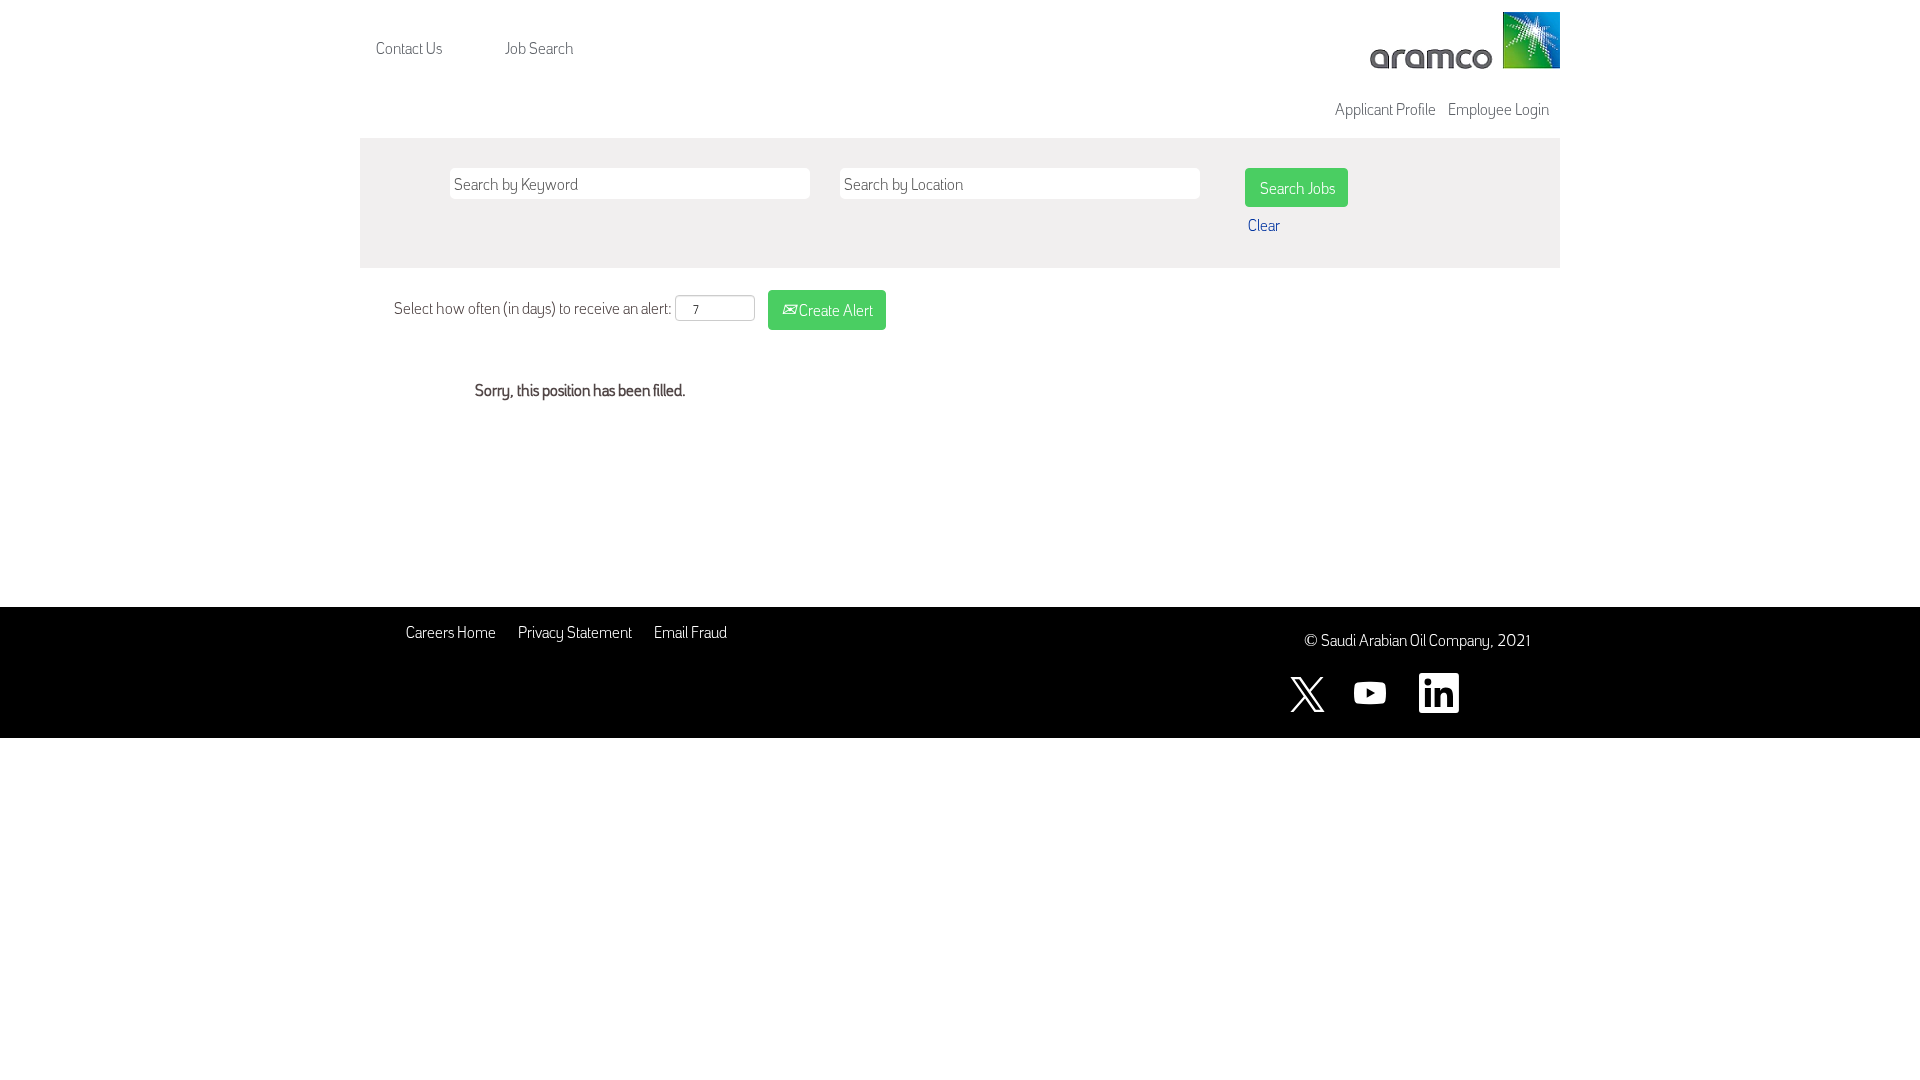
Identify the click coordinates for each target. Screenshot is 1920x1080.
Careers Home (451, 631)
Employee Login (1498, 108)
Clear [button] (1264, 224)
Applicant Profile (1385, 108)
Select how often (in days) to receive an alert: (533, 307)
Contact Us (409, 47)
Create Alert (834, 309)
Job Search (539, 47)
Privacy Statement (575, 631)
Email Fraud (690, 631)
